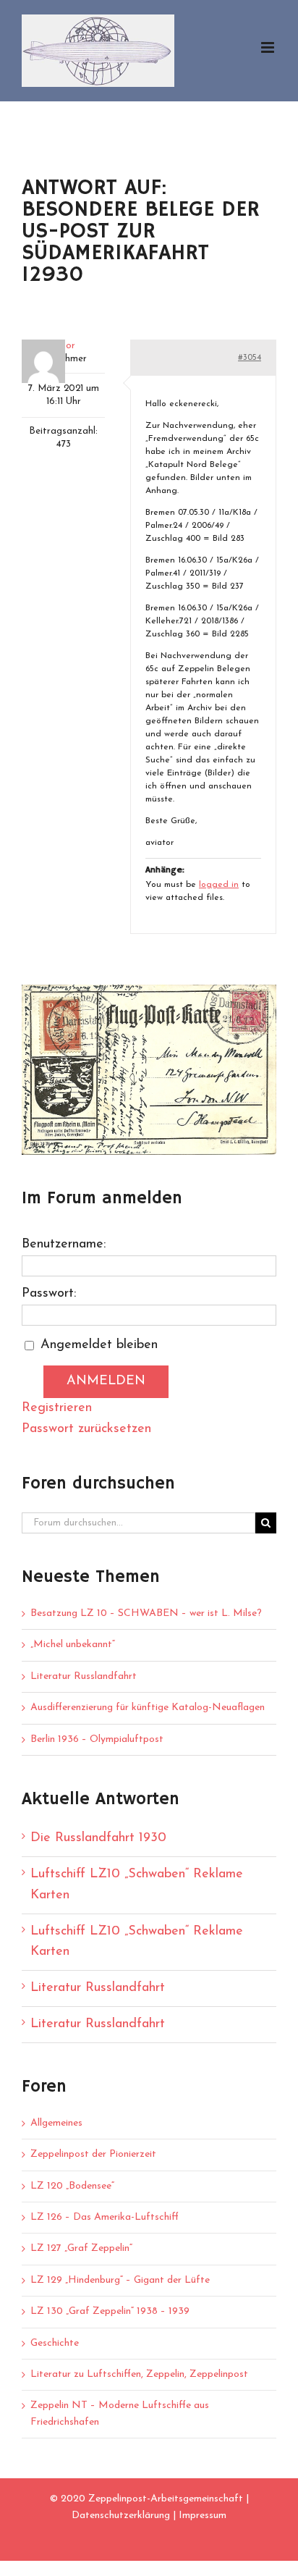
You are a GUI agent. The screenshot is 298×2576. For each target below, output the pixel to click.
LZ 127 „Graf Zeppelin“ (81, 2248)
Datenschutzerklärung (121, 2516)
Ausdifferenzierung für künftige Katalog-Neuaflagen (148, 1708)
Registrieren (57, 1408)
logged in (219, 885)
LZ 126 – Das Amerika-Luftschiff (105, 2217)
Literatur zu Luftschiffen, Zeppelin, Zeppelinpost (139, 2374)
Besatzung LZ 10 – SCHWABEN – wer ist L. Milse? (146, 1613)
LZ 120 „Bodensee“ (72, 2186)
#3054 (250, 358)
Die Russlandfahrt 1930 (98, 1838)
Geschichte (55, 2343)
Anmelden (106, 1381)
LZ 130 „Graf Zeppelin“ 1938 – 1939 (110, 2311)
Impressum (203, 2516)
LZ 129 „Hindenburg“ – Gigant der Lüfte (120, 2280)
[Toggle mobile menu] (269, 47)
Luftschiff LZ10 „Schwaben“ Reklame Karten (137, 1885)
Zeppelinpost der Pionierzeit (93, 2154)
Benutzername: (64, 1245)
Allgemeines (56, 2123)
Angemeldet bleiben (99, 1345)
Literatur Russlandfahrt (84, 1676)
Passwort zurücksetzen (86, 1429)
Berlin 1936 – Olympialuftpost (97, 1739)
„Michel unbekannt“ (73, 1645)
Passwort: (49, 1294)
